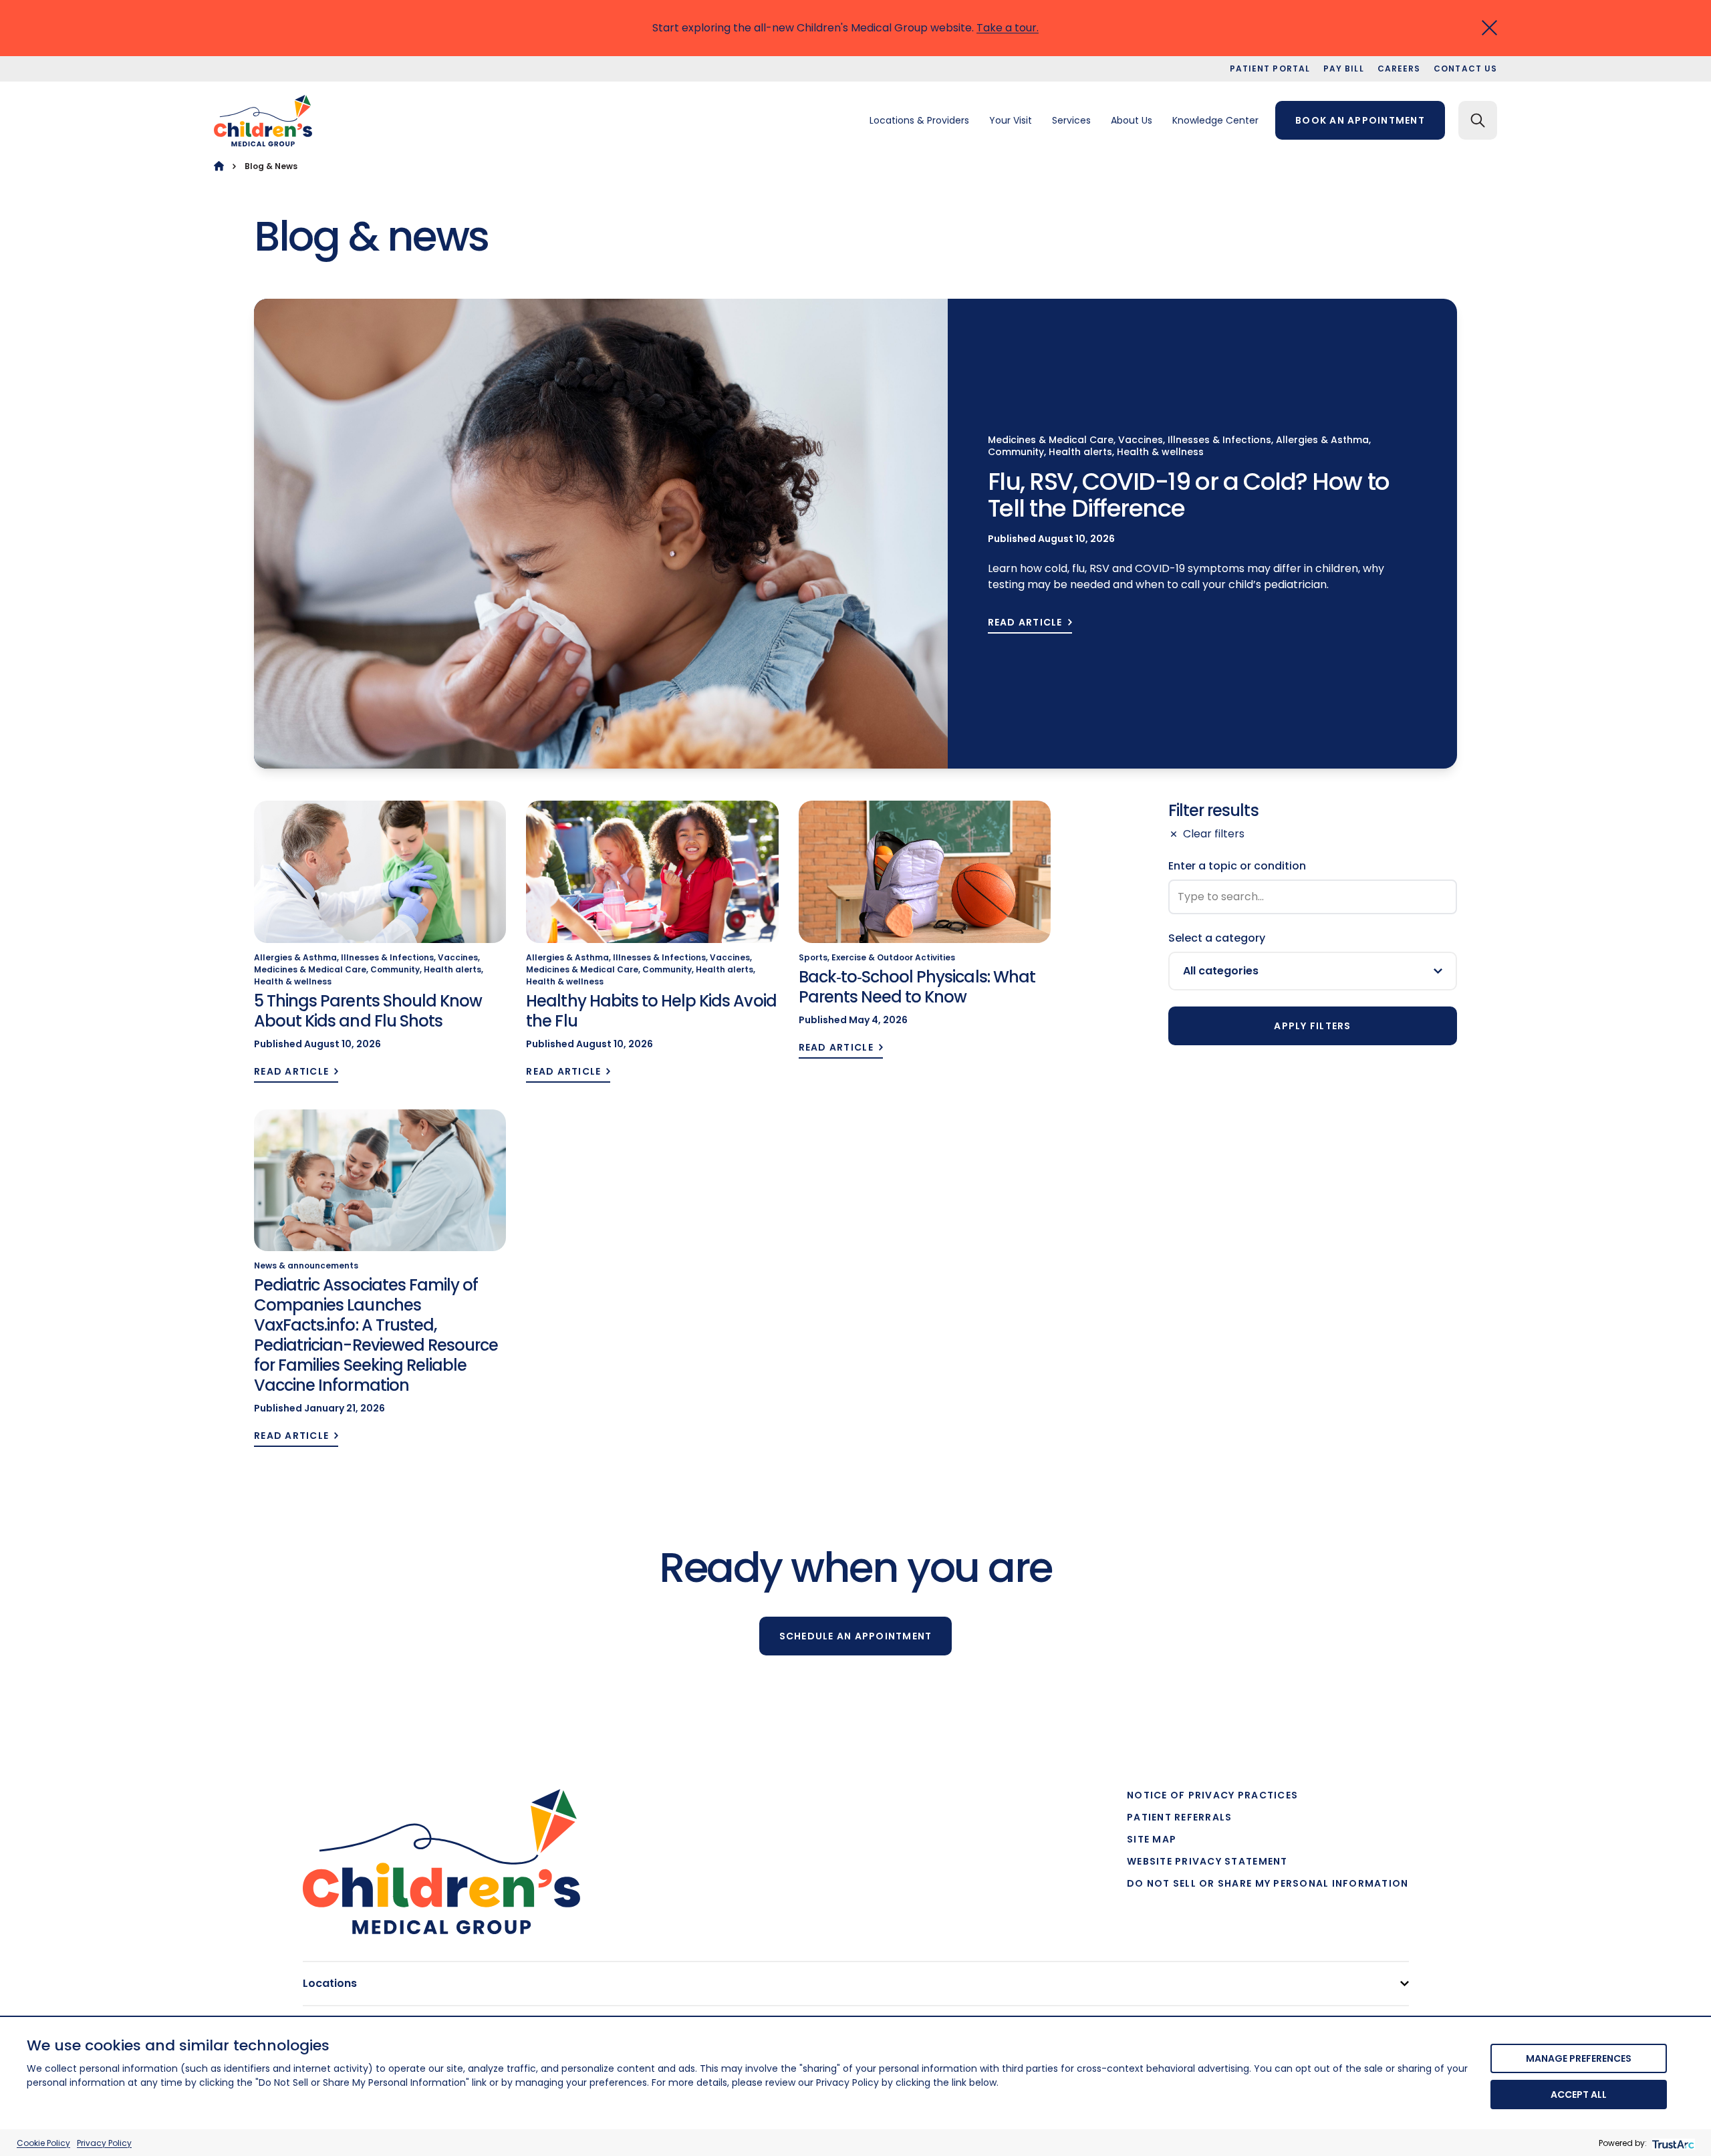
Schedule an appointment (856, 1636)
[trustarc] (1672, 2143)
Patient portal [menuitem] (1270, 69)
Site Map (1152, 1839)
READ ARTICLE (1025, 623)
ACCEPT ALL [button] (1579, 2095)
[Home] (219, 166)
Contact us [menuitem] (1465, 69)
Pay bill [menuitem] (1344, 69)
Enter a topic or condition (1237, 866)
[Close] (1489, 28)
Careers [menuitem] (1399, 69)
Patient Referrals (1179, 1817)
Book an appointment (1360, 120)
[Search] (1478, 120)
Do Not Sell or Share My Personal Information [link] (1268, 1883)
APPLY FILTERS (1312, 1026)
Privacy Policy (104, 2143)
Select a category (1217, 938)
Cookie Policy (43, 2143)
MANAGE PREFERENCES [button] (1579, 2058)
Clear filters (1214, 834)
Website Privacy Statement (1207, 1861)
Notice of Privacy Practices (1212, 1795)
